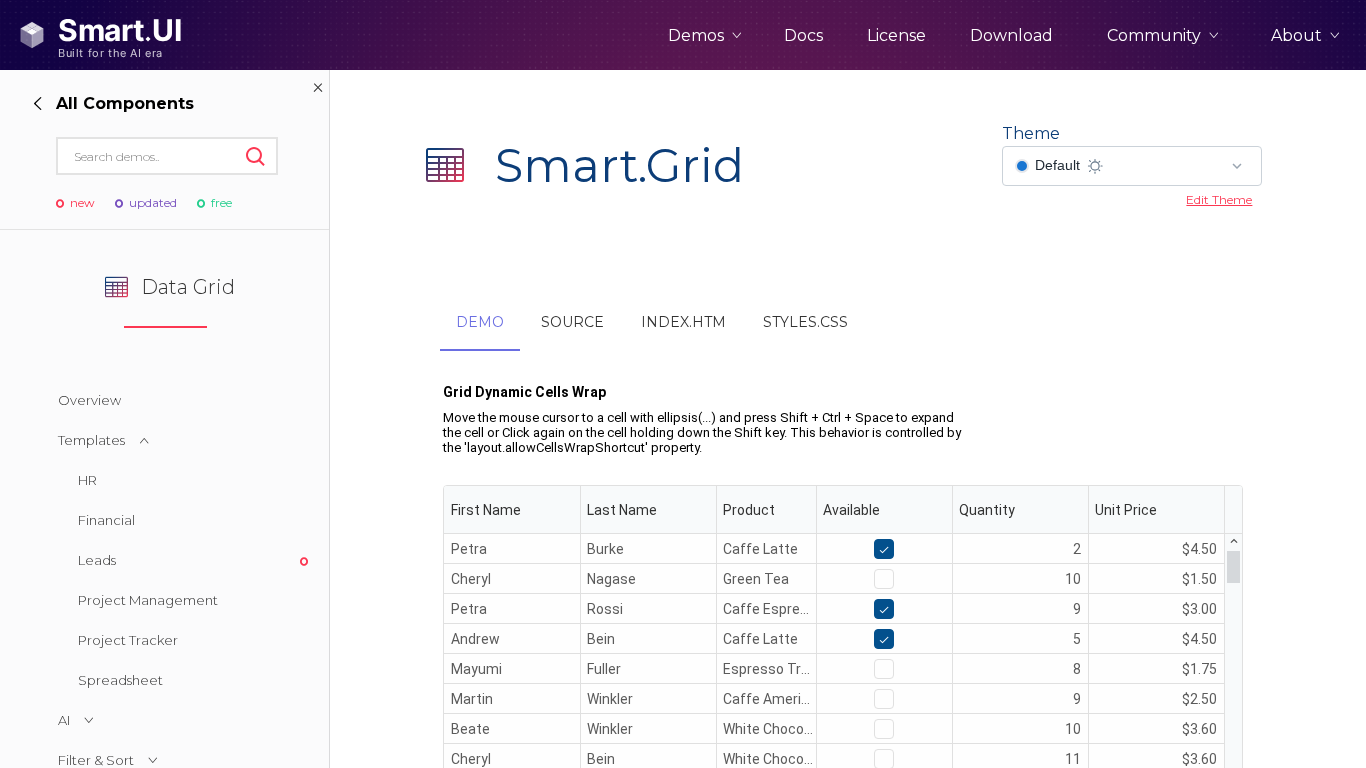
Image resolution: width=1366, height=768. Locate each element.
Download (1011, 35)
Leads (97, 560)
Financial (106, 520)
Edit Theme (1219, 199)
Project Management (148, 600)
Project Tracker (128, 640)
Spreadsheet (120, 680)
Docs (803, 35)
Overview (89, 400)
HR (87, 480)
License (896, 35)
